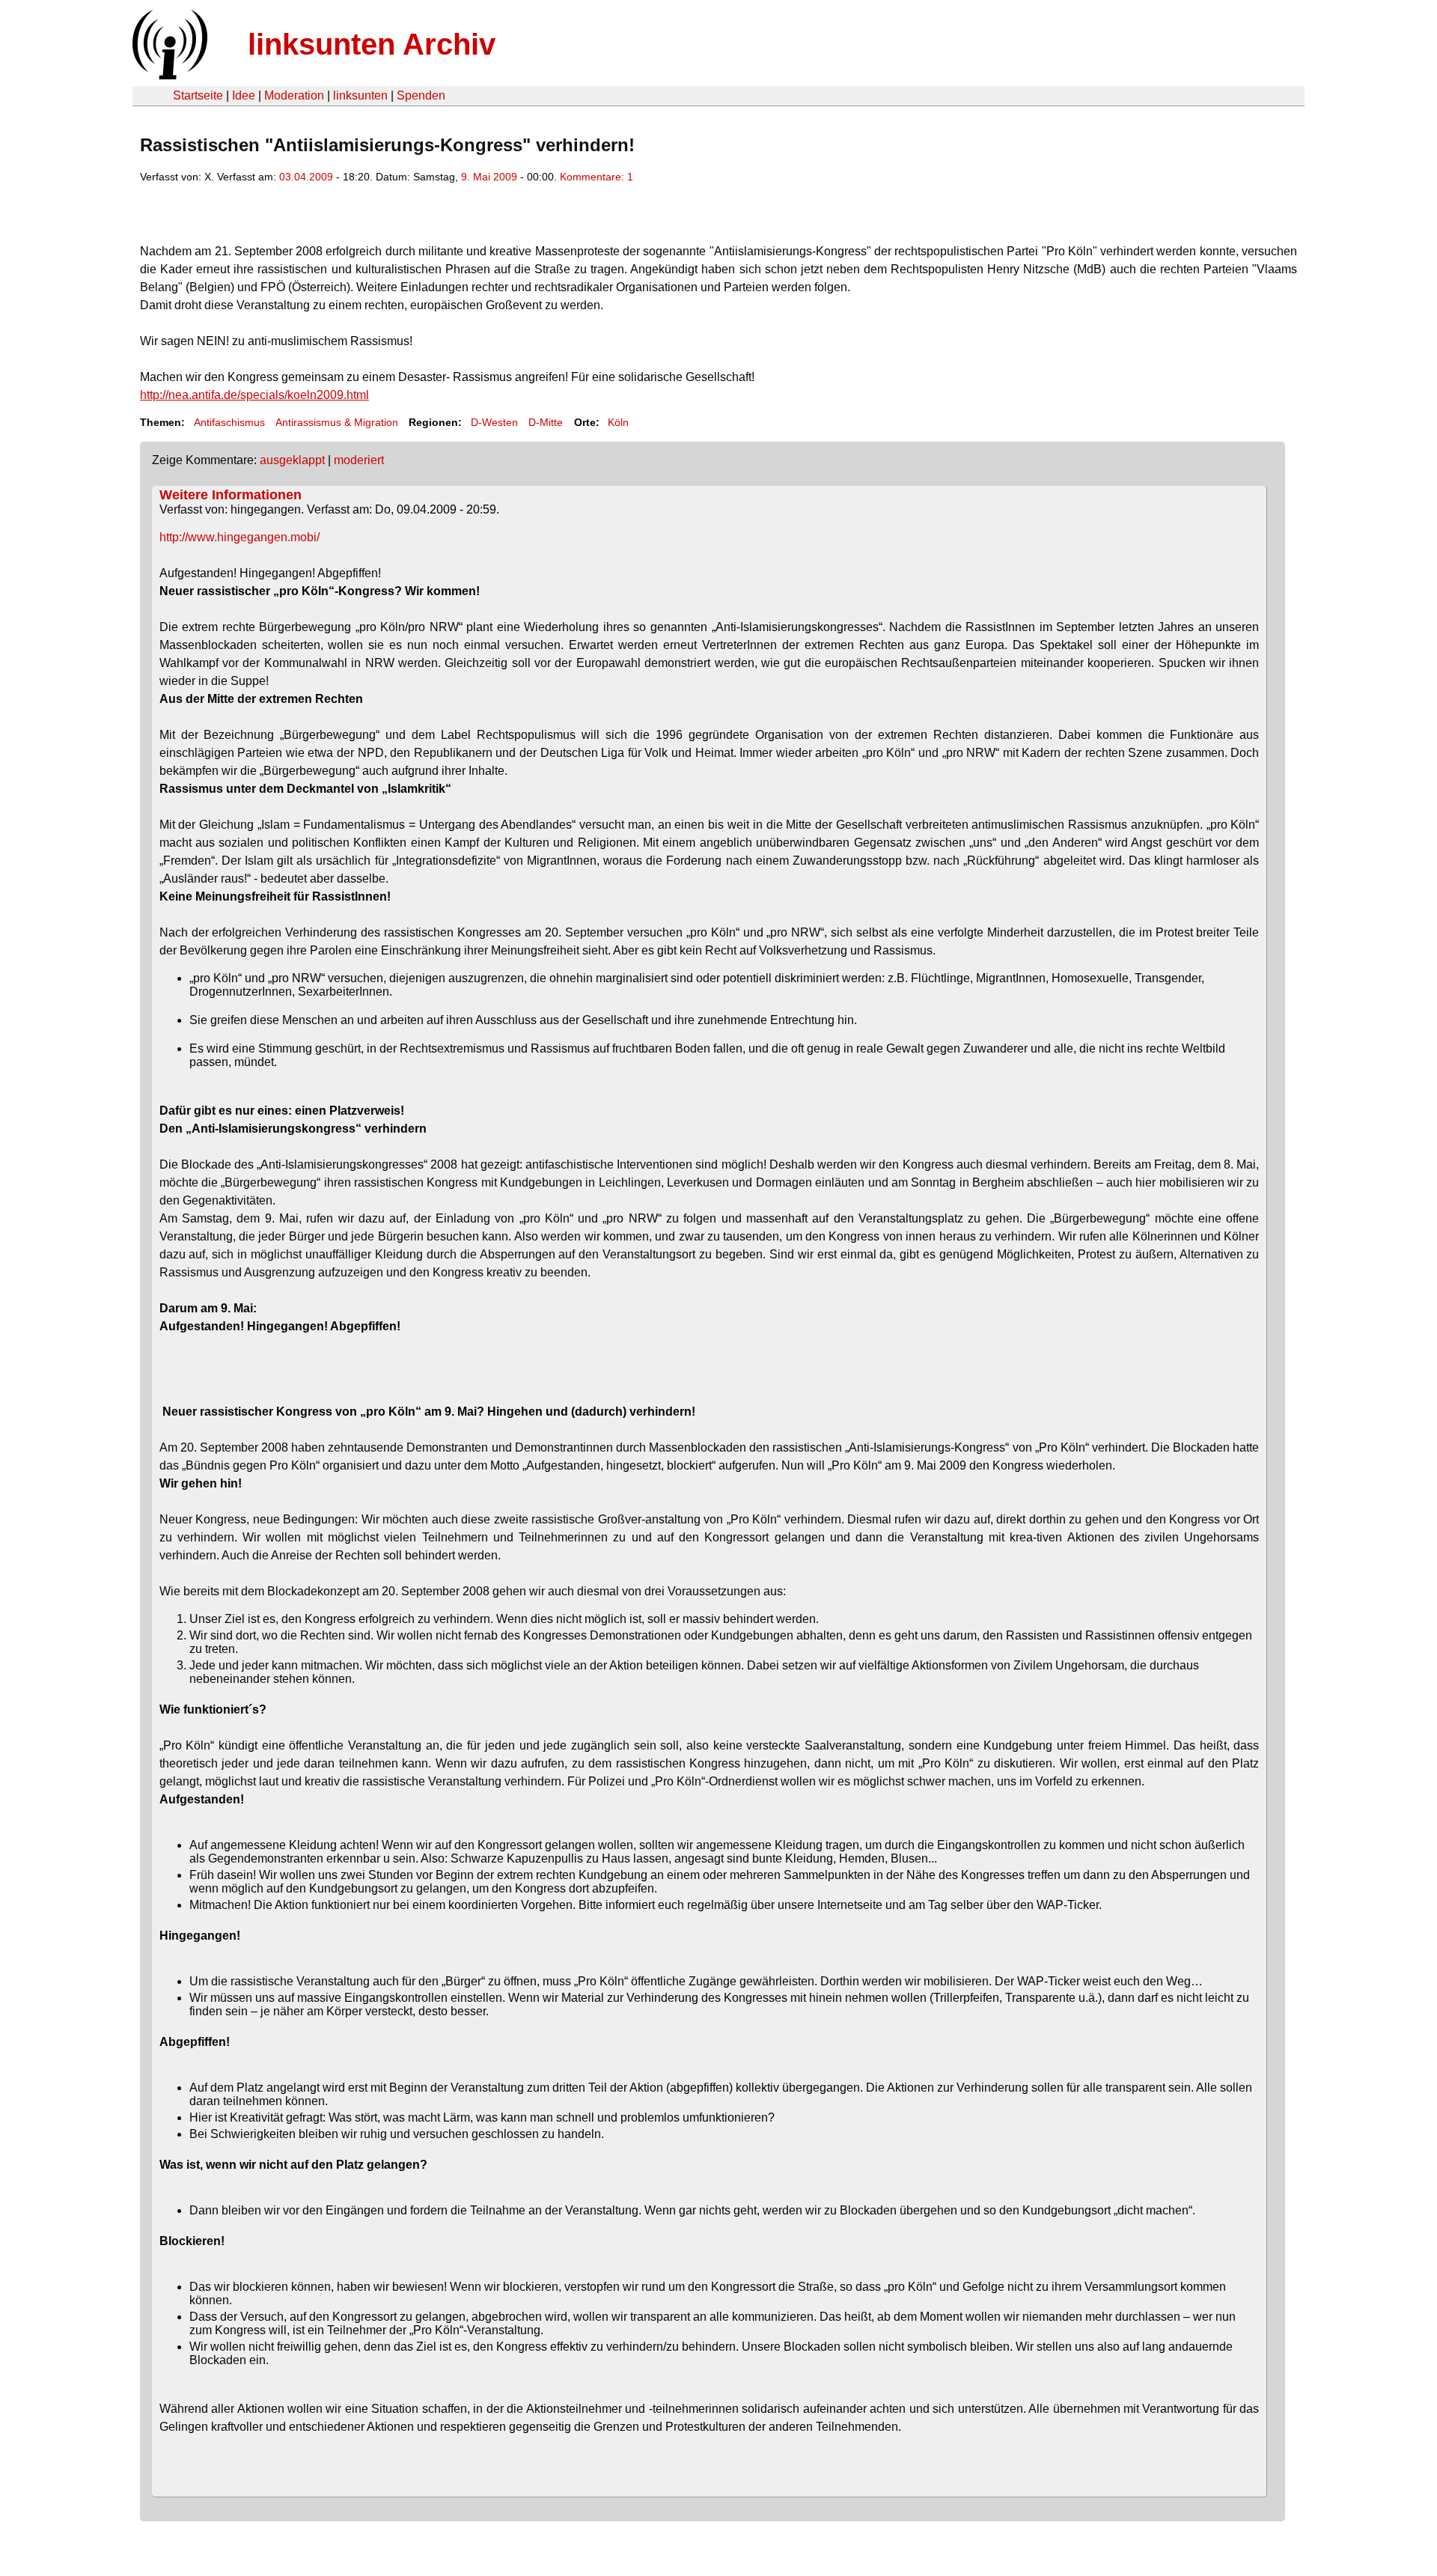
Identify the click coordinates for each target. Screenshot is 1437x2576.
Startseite (198, 95)
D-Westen (494, 422)
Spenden (421, 95)
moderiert (359, 460)
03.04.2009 (306, 177)
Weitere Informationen (231, 495)
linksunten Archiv (372, 44)
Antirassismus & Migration (337, 422)
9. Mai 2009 (489, 177)
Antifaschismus (229, 422)
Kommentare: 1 (597, 177)
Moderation (294, 95)
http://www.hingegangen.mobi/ (239, 537)
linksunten (360, 95)
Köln (618, 422)
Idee (244, 95)
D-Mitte (546, 422)
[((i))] (168, 75)
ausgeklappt (292, 460)
